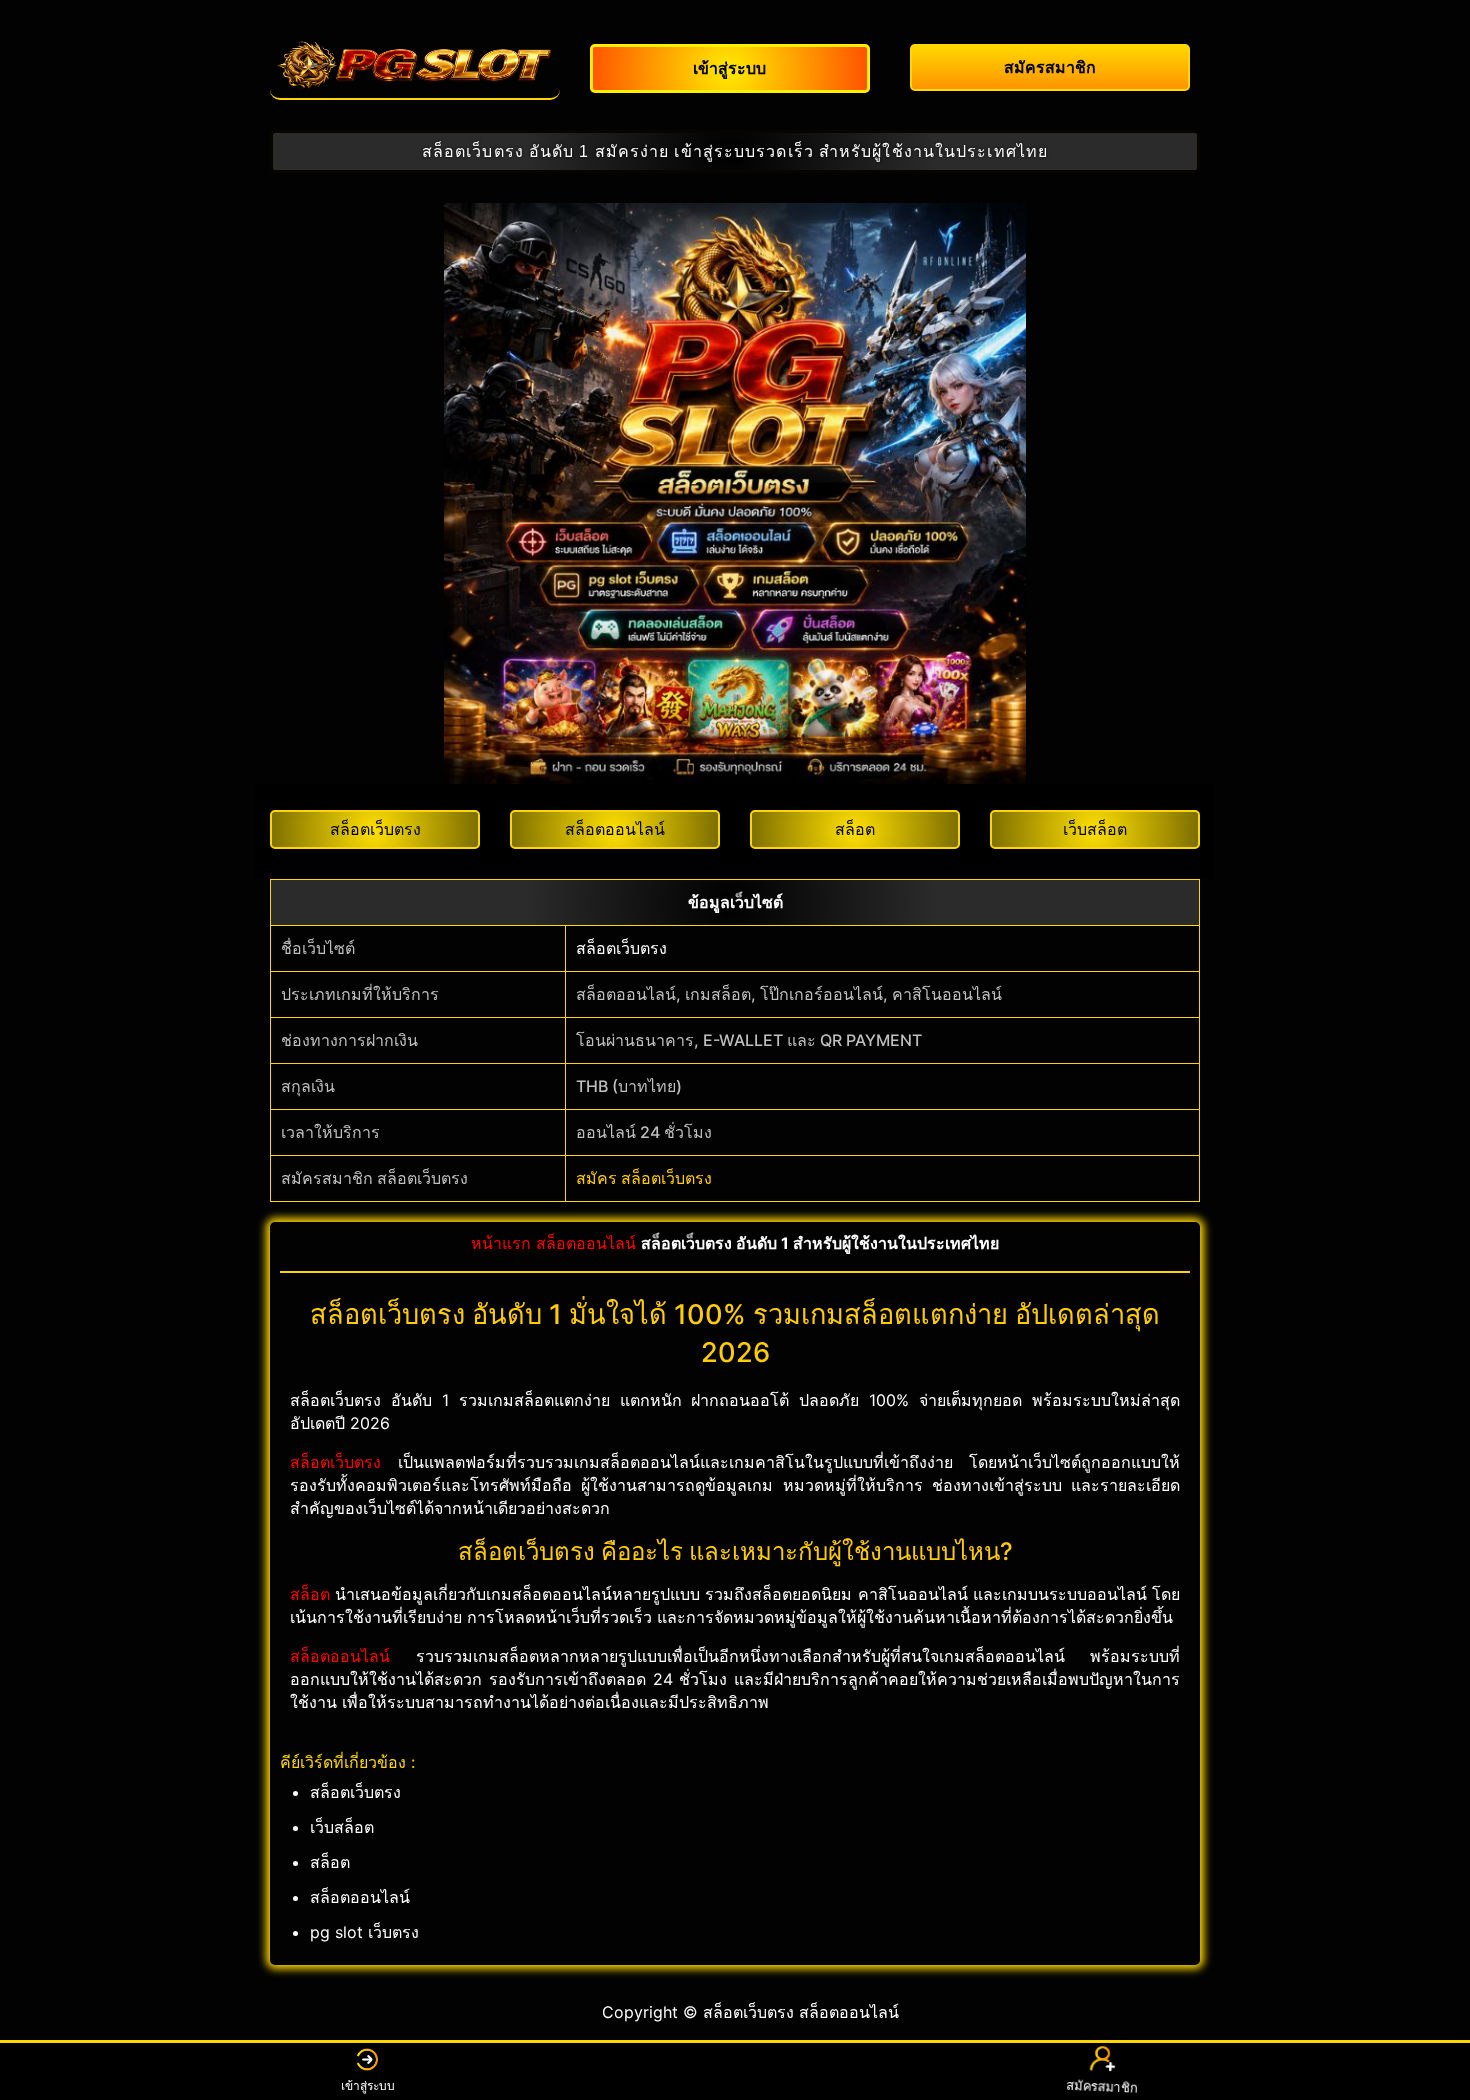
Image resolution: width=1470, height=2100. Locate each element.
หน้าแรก (501, 1243)
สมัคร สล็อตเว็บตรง (644, 1178)
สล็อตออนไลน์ (586, 1243)
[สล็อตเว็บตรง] (415, 65)
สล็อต (310, 1594)
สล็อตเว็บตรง (621, 948)
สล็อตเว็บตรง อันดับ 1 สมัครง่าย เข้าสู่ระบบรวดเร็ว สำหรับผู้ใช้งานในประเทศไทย (735, 151)
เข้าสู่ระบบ (368, 2085)
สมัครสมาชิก (1103, 2084)
